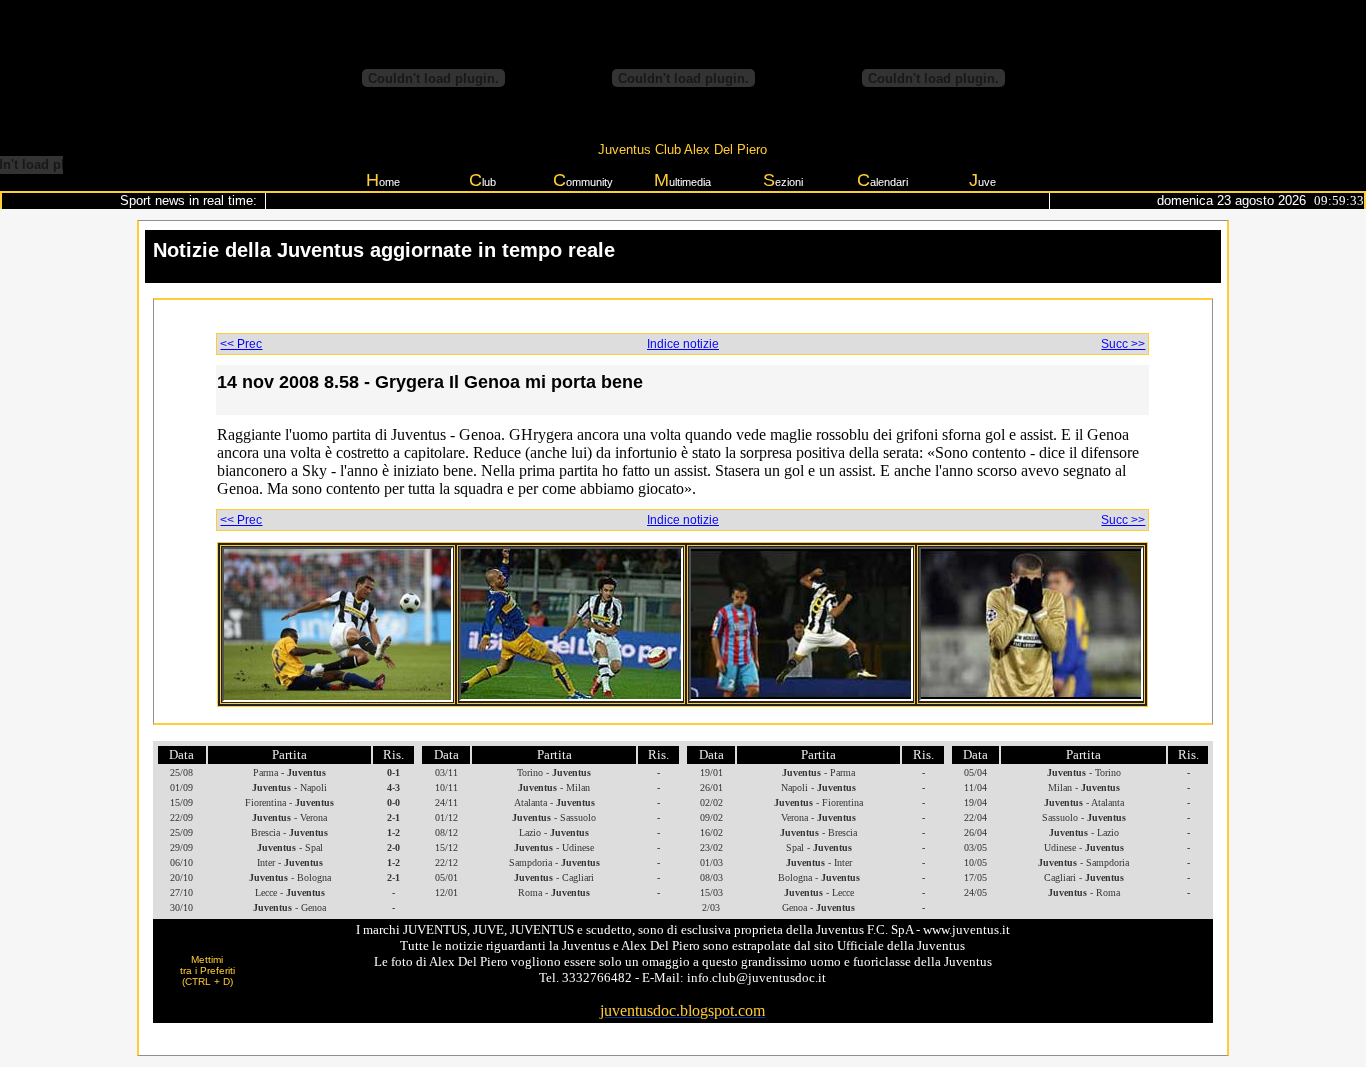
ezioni (783, 180)
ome (383, 180)
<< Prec (241, 344)
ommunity (583, 180)
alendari (882, 180)
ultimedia (682, 180)
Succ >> (1123, 344)
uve (982, 180)
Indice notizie (683, 344)
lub (482, 180)
